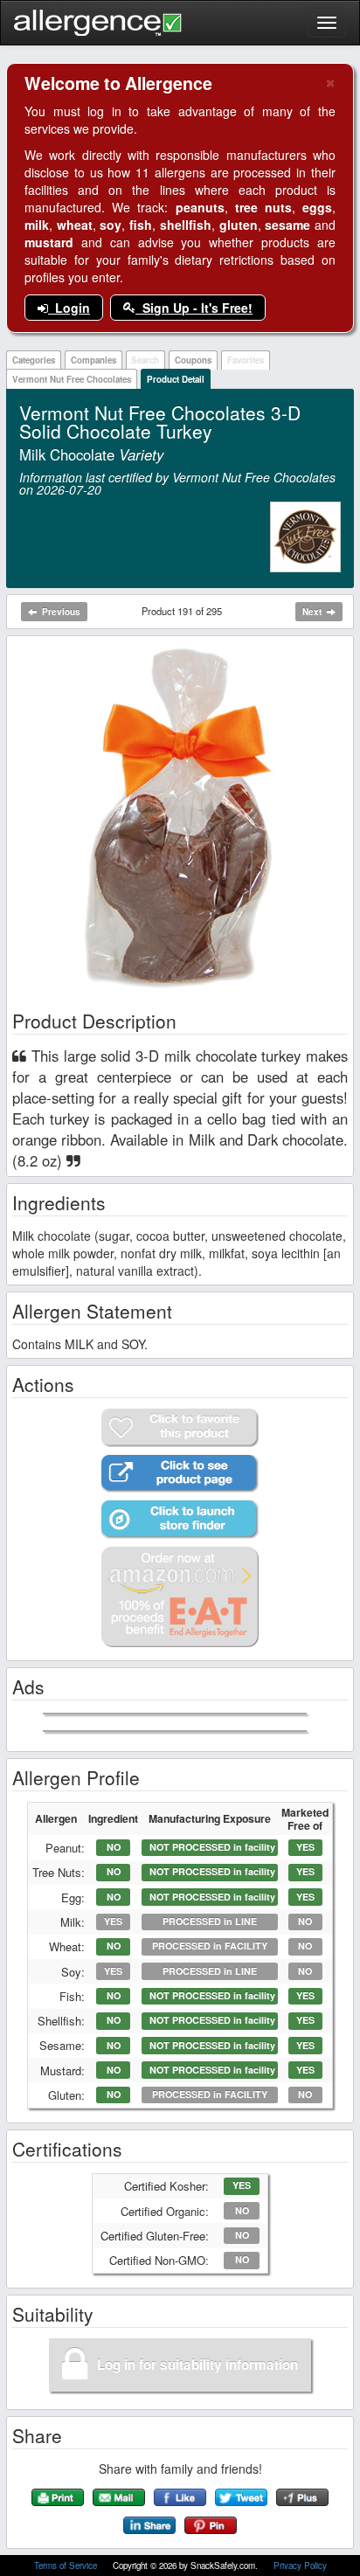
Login (69, 308)
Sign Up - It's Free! (194, 308)
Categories (34, 360)
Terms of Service (67, 2566)
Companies (93, 360)
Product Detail (176, 379)
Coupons (193, 360)
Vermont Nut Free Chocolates (72, 379)
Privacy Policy (300, 2566)
